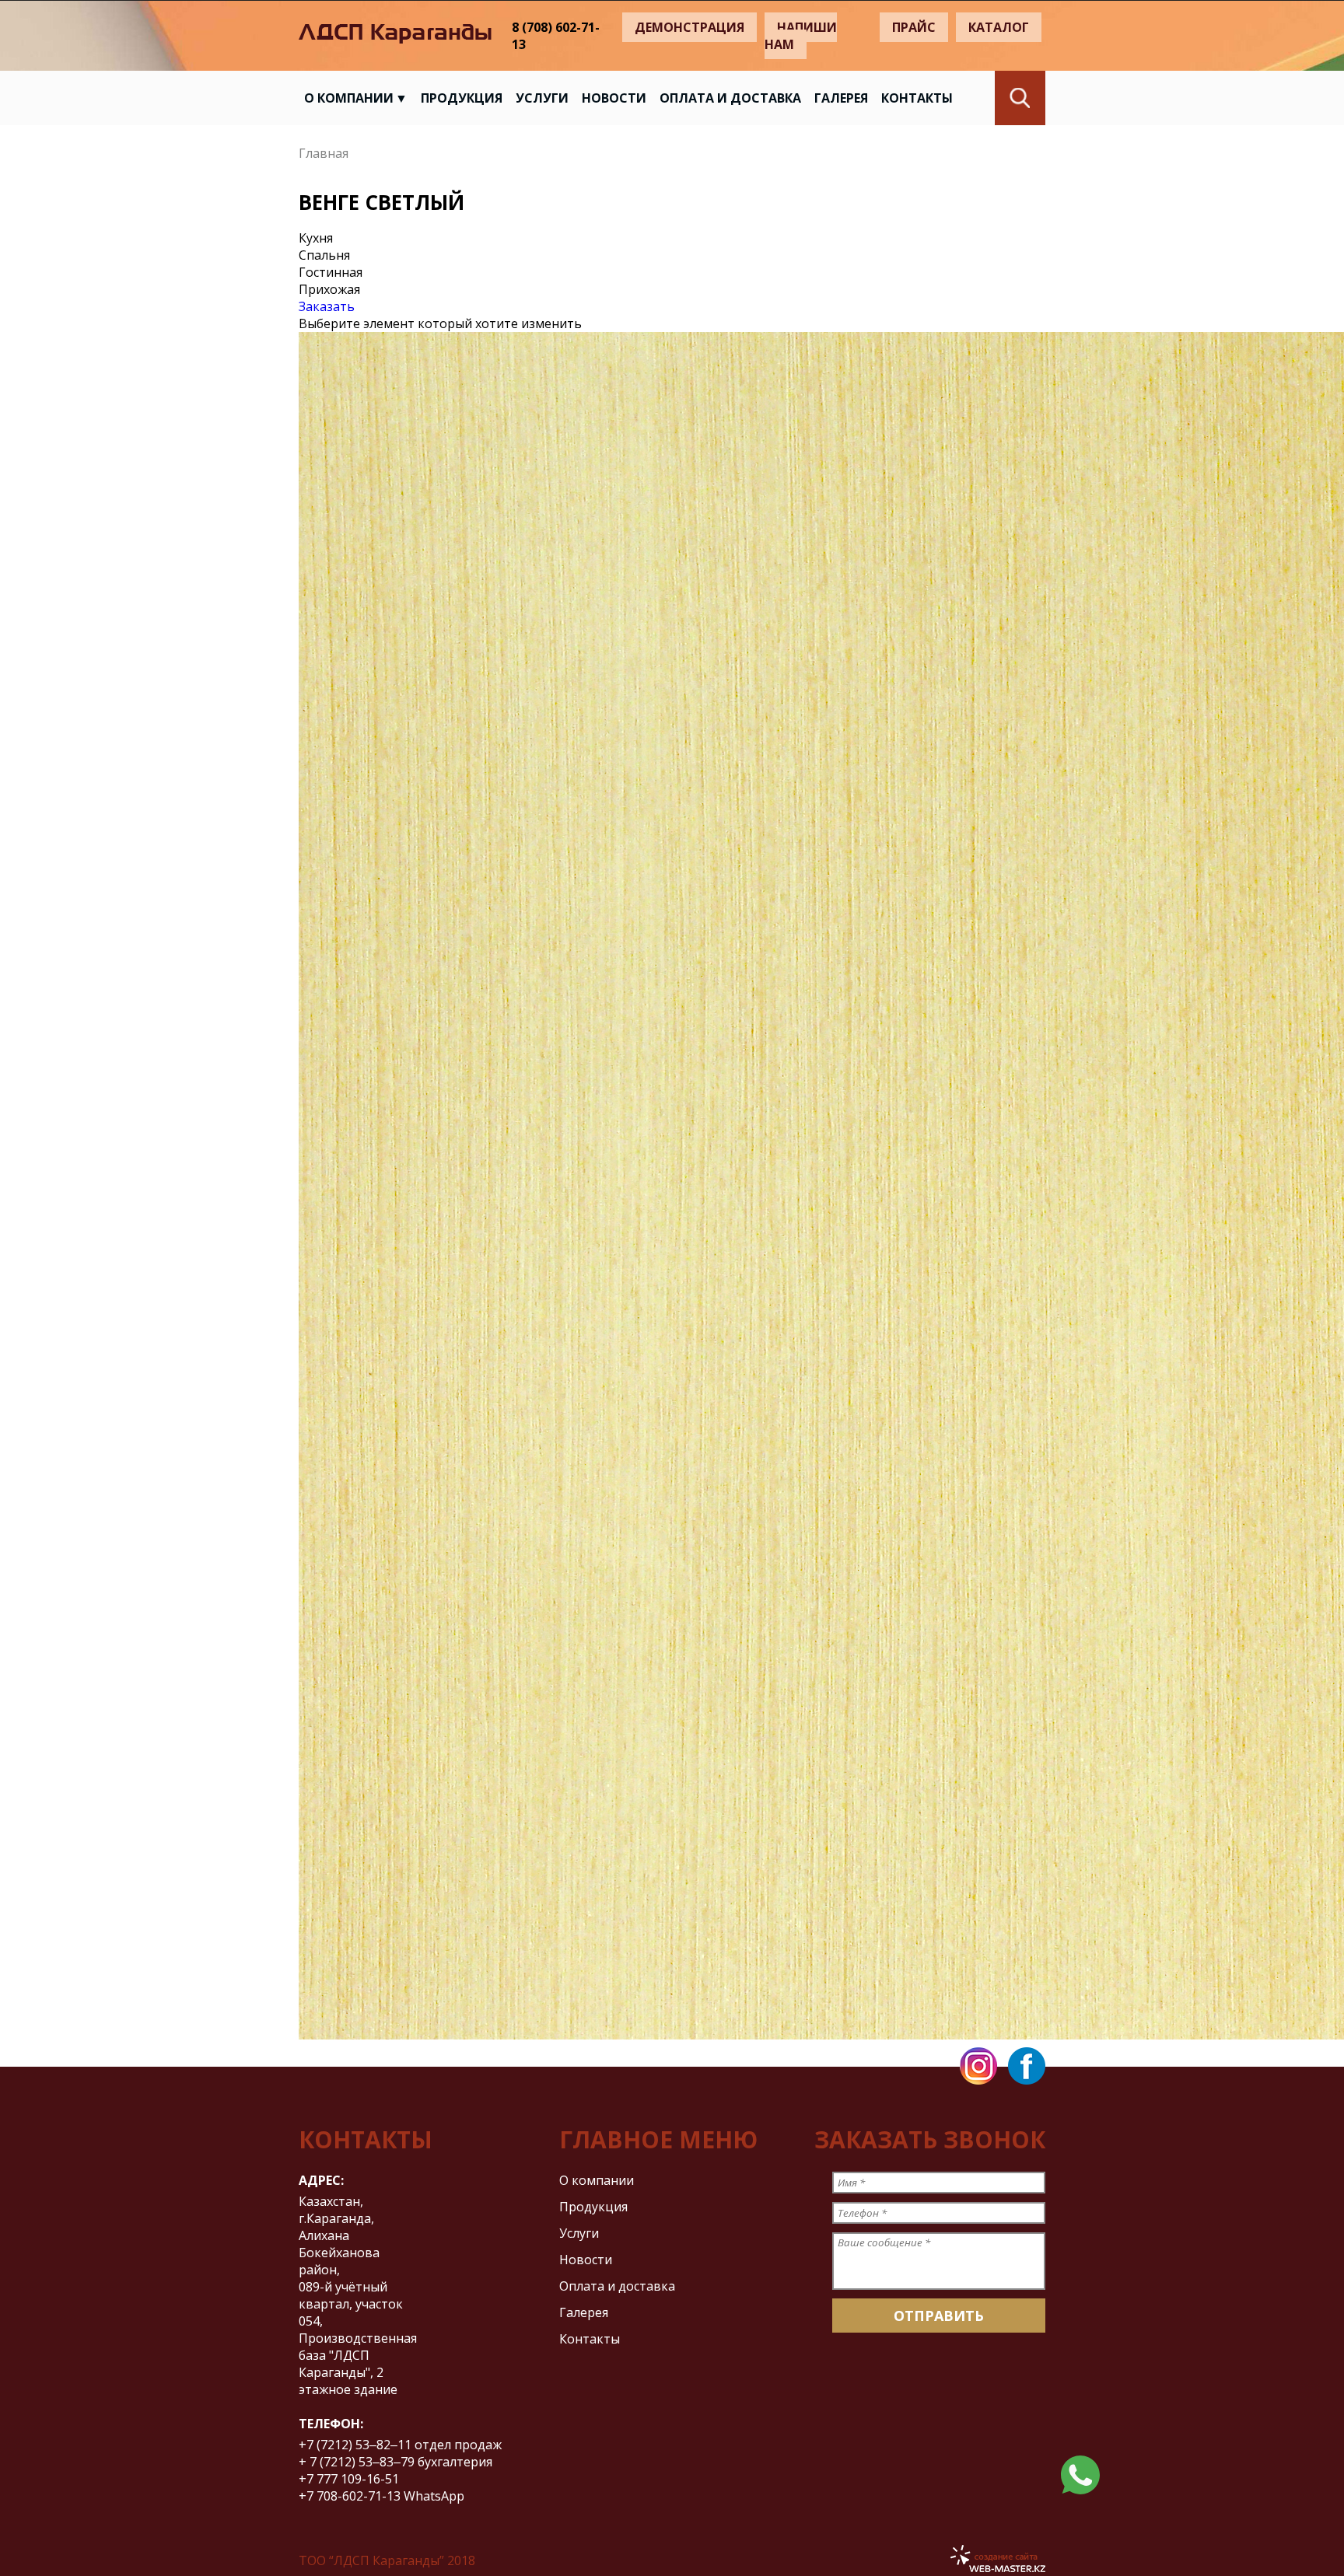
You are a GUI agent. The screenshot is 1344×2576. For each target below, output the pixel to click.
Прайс (914, 27)
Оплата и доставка (730, 98)
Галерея (841, 98)
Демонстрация (689, 27)
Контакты (917, 98)
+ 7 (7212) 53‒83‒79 (357, 2462)
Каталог (999, 27)
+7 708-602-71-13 (350, 2496)
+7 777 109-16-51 (350, 2479)
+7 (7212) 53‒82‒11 (355, 2445)
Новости (614, 98)
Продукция (462, 98)
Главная (324, 153)
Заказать (327, 306)
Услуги (542, 98)
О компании (349, 98)
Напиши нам (801, 36)
